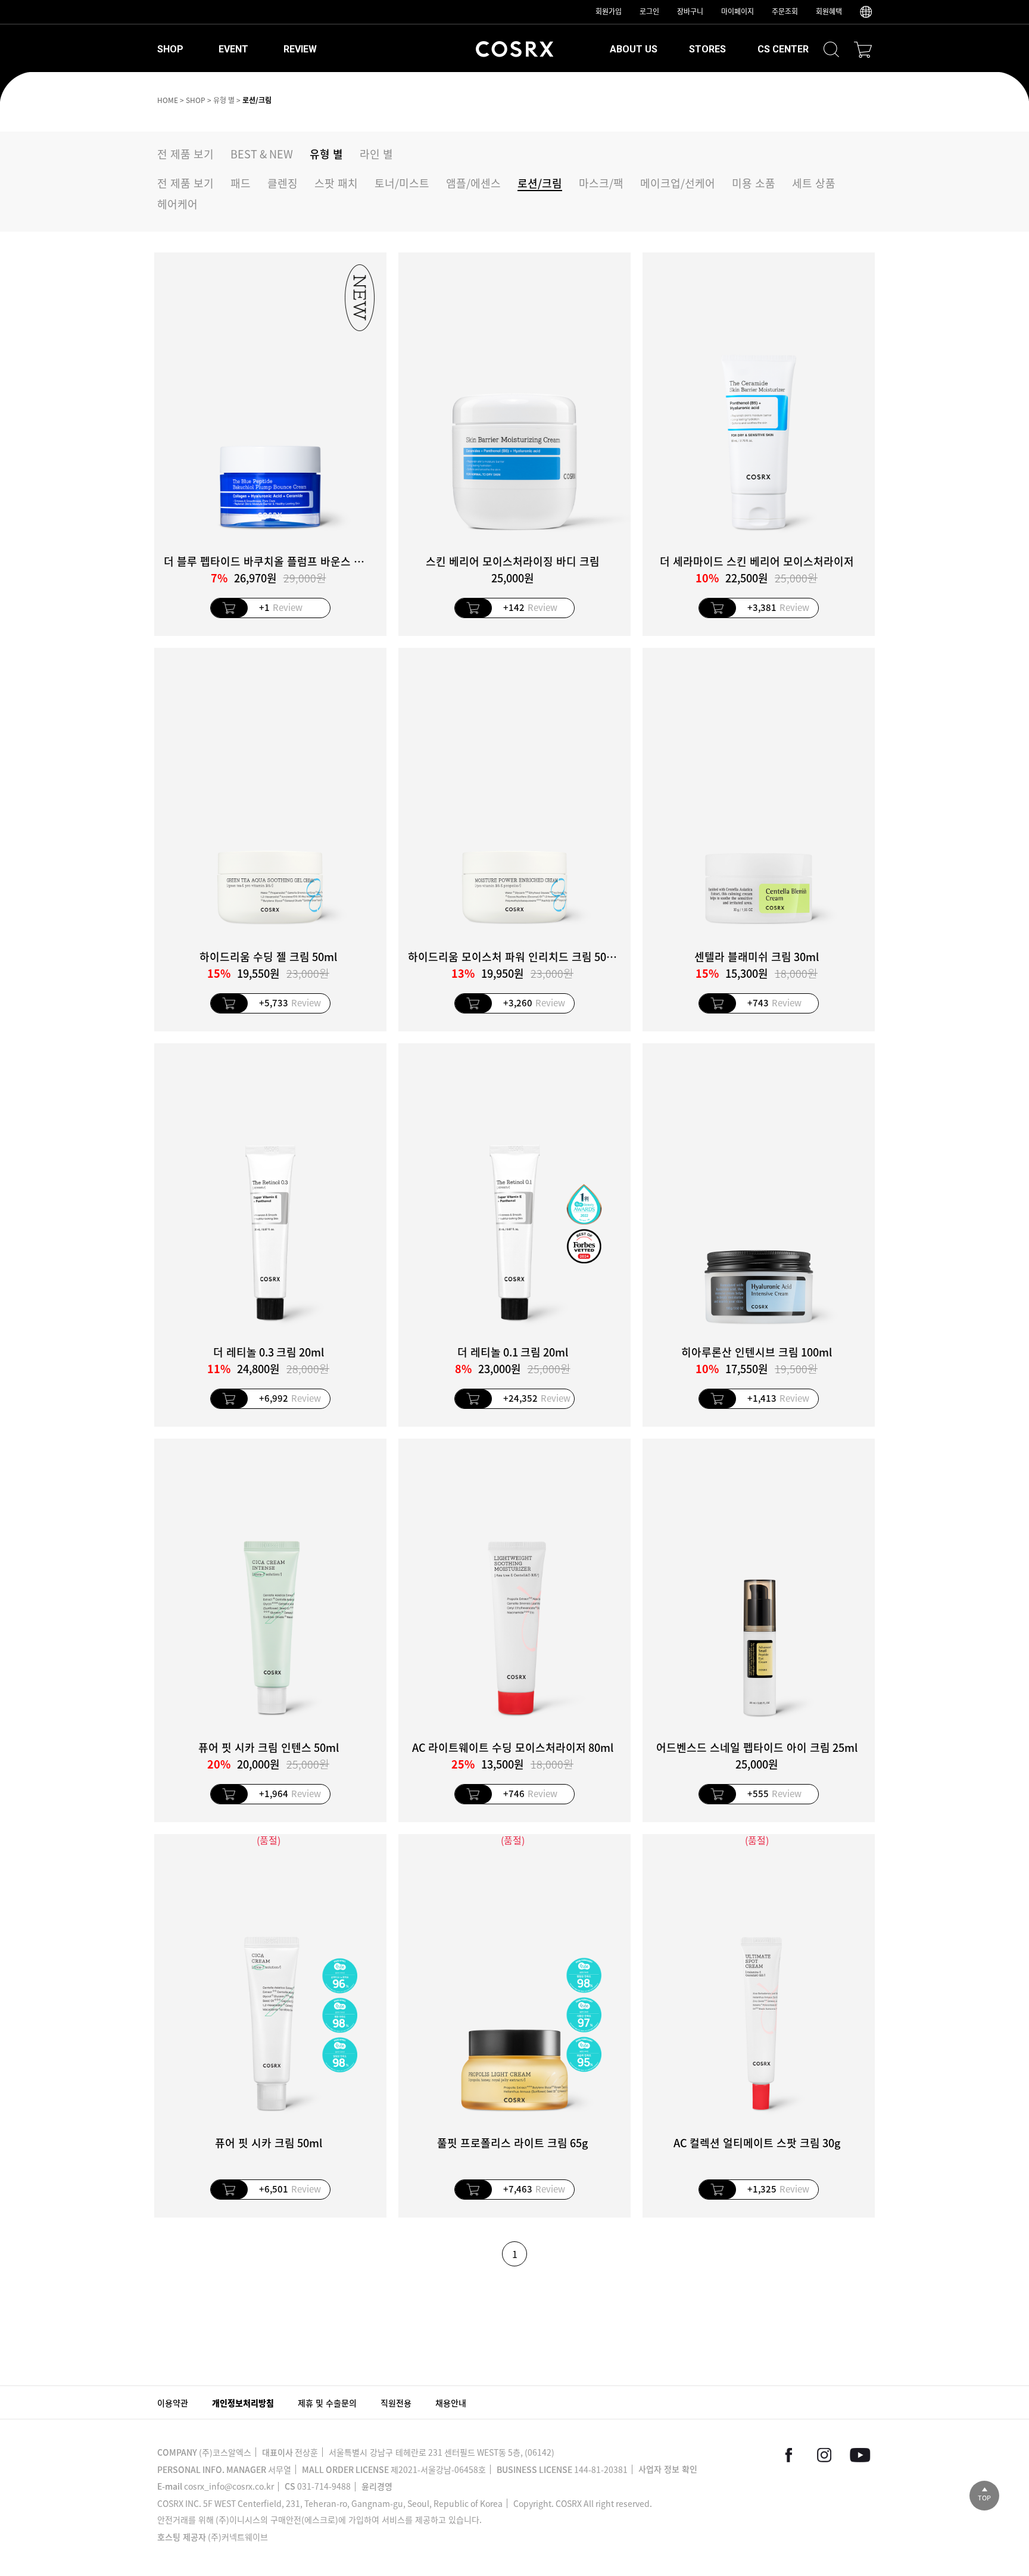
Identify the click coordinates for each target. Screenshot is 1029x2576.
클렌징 (283, 183)
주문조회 (785, 11)
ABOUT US (634, 49)
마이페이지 (738, 11)
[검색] (831, 49)
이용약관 (173, 2403)
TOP (984, 2498)
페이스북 (788, 2455)
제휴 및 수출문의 (327, 2403)
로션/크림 (257, 100)
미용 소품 (754, 183)
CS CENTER (783, 49)
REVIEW (300, 49)
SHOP (170, 49)
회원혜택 (829, 11)
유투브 (860, 2455)
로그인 (649, 11)
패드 (241, 183)
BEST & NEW (262, 154)
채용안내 (451, 2403)
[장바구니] (863, 49)
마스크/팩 (601, 183)
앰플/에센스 (473, 183)
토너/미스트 (402, 183)
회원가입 (609, 11)
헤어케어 (177, 204)
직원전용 (396, 2403)
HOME (168, 100)
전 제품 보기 (185, 154)
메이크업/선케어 (678, 183)
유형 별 (224, 100)
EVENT (233, 49)
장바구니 (690, 11)
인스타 (824, 2455)
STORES (707, 49)
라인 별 (376, 154)
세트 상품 (814, 183)
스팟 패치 (336, 183)
